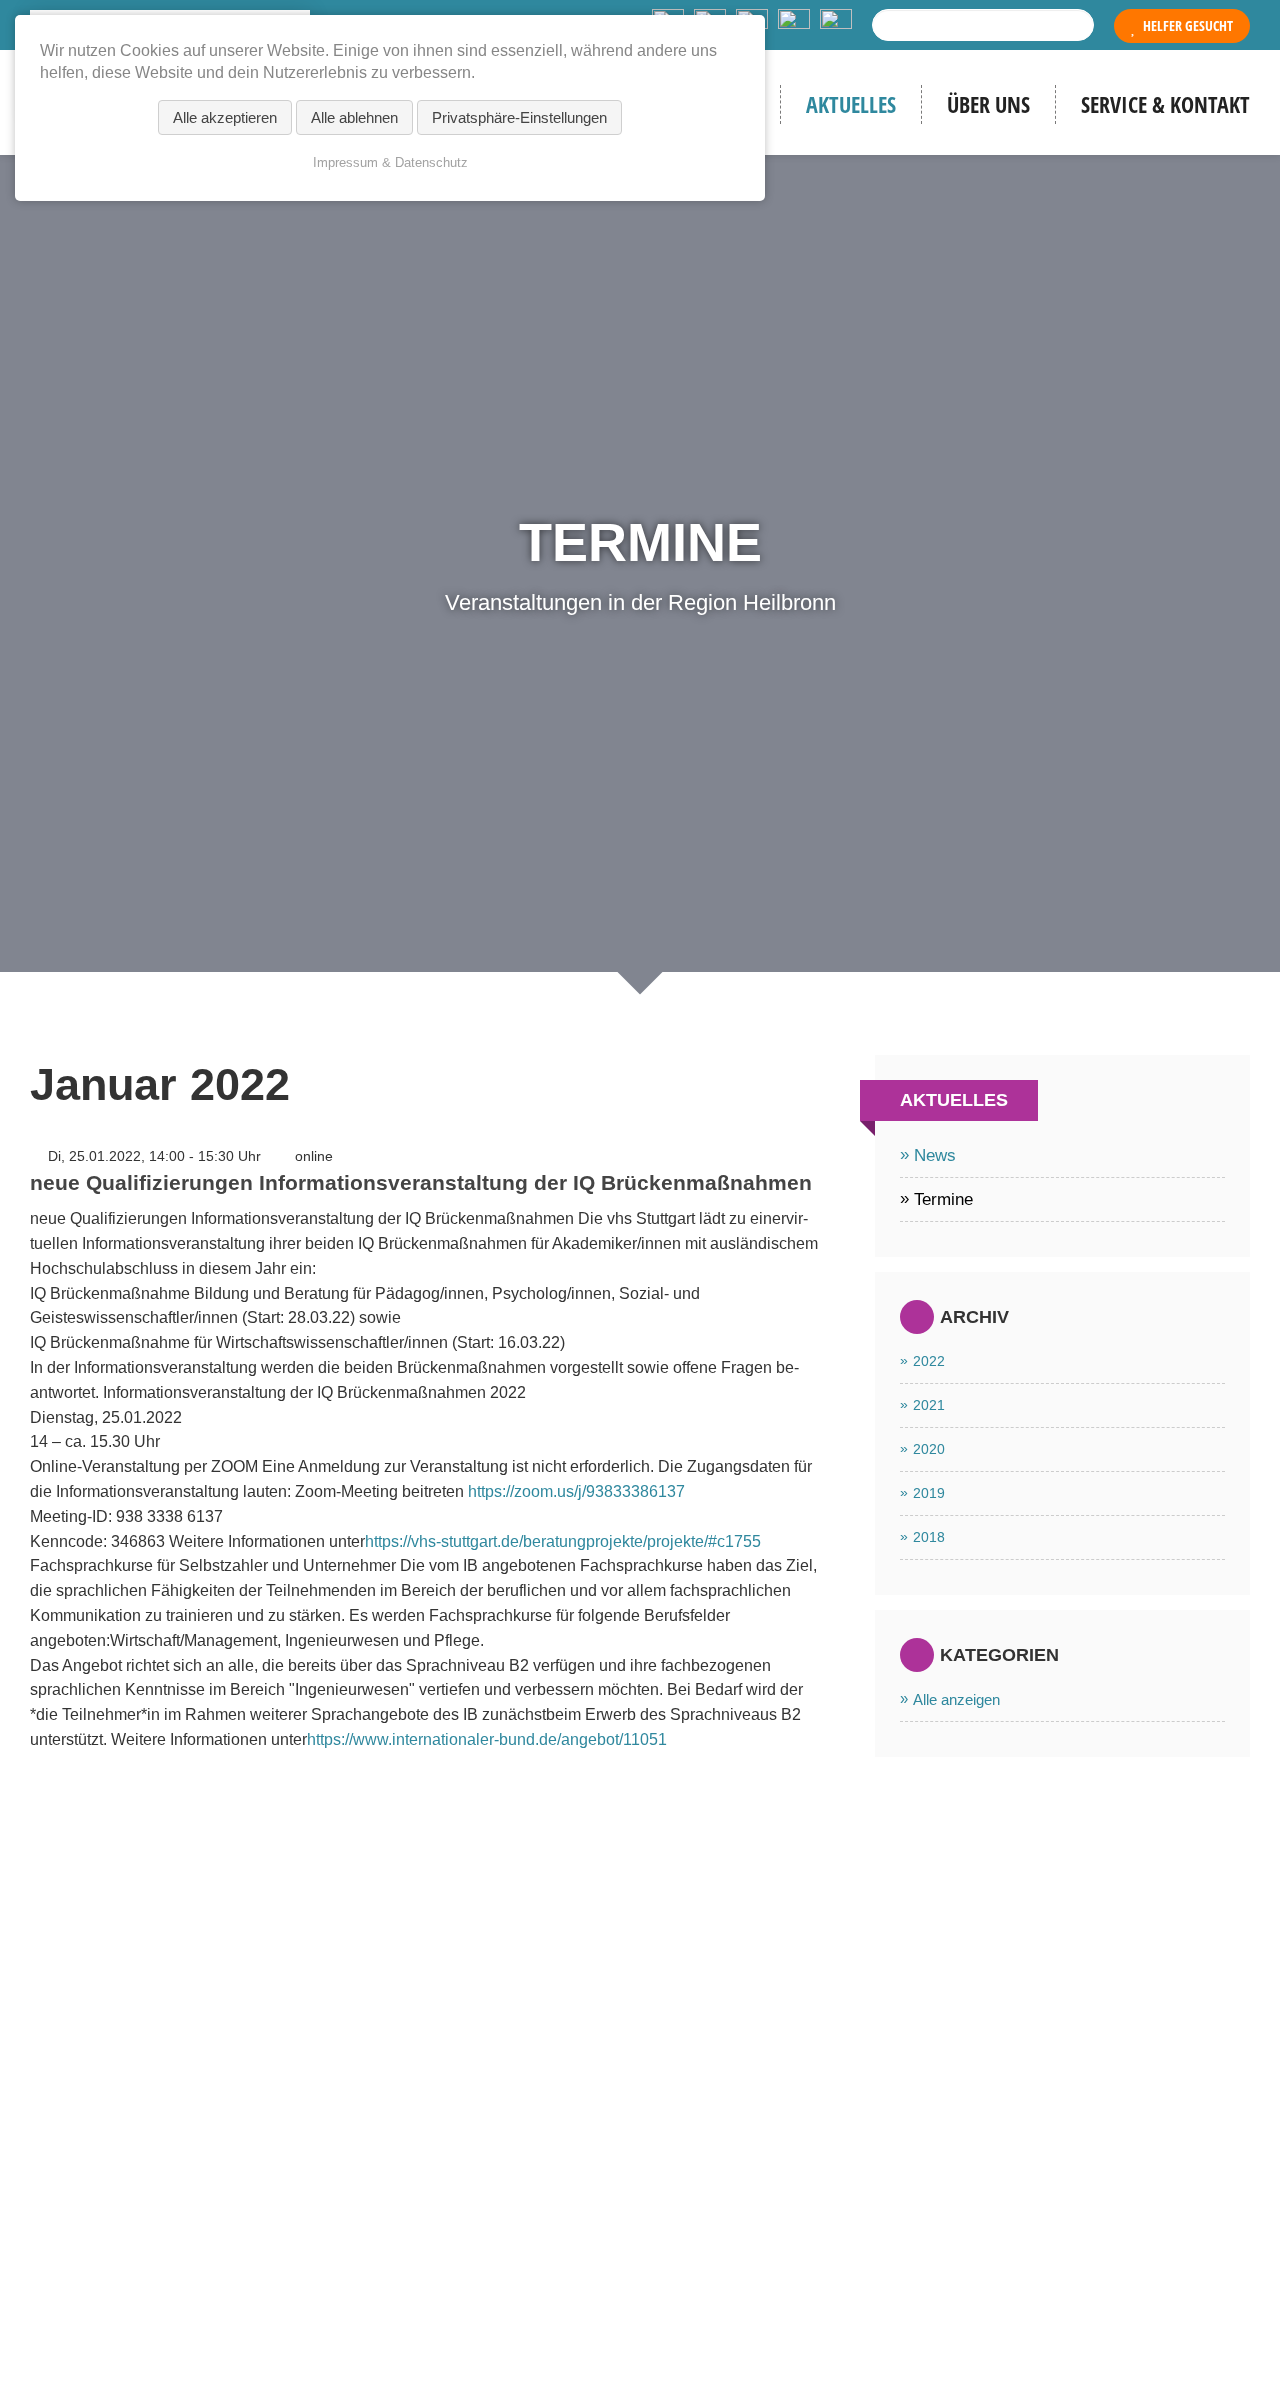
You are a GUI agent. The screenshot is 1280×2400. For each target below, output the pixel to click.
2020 (929, 1449)
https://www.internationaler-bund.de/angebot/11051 (487, 1739)
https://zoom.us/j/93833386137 (576, 1491)
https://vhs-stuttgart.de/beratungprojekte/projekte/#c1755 (563, 1541)
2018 (929, 1537)
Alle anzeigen (956, 1699)
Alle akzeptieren (225, 117)
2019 (929, 1493)
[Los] (1074, 25)
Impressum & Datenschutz (390, 162)
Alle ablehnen (354, 117)
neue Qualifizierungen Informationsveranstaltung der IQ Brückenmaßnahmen (421, 1182)
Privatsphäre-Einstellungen (519, 117)
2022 (929, 1361)
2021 (929, 1405)
